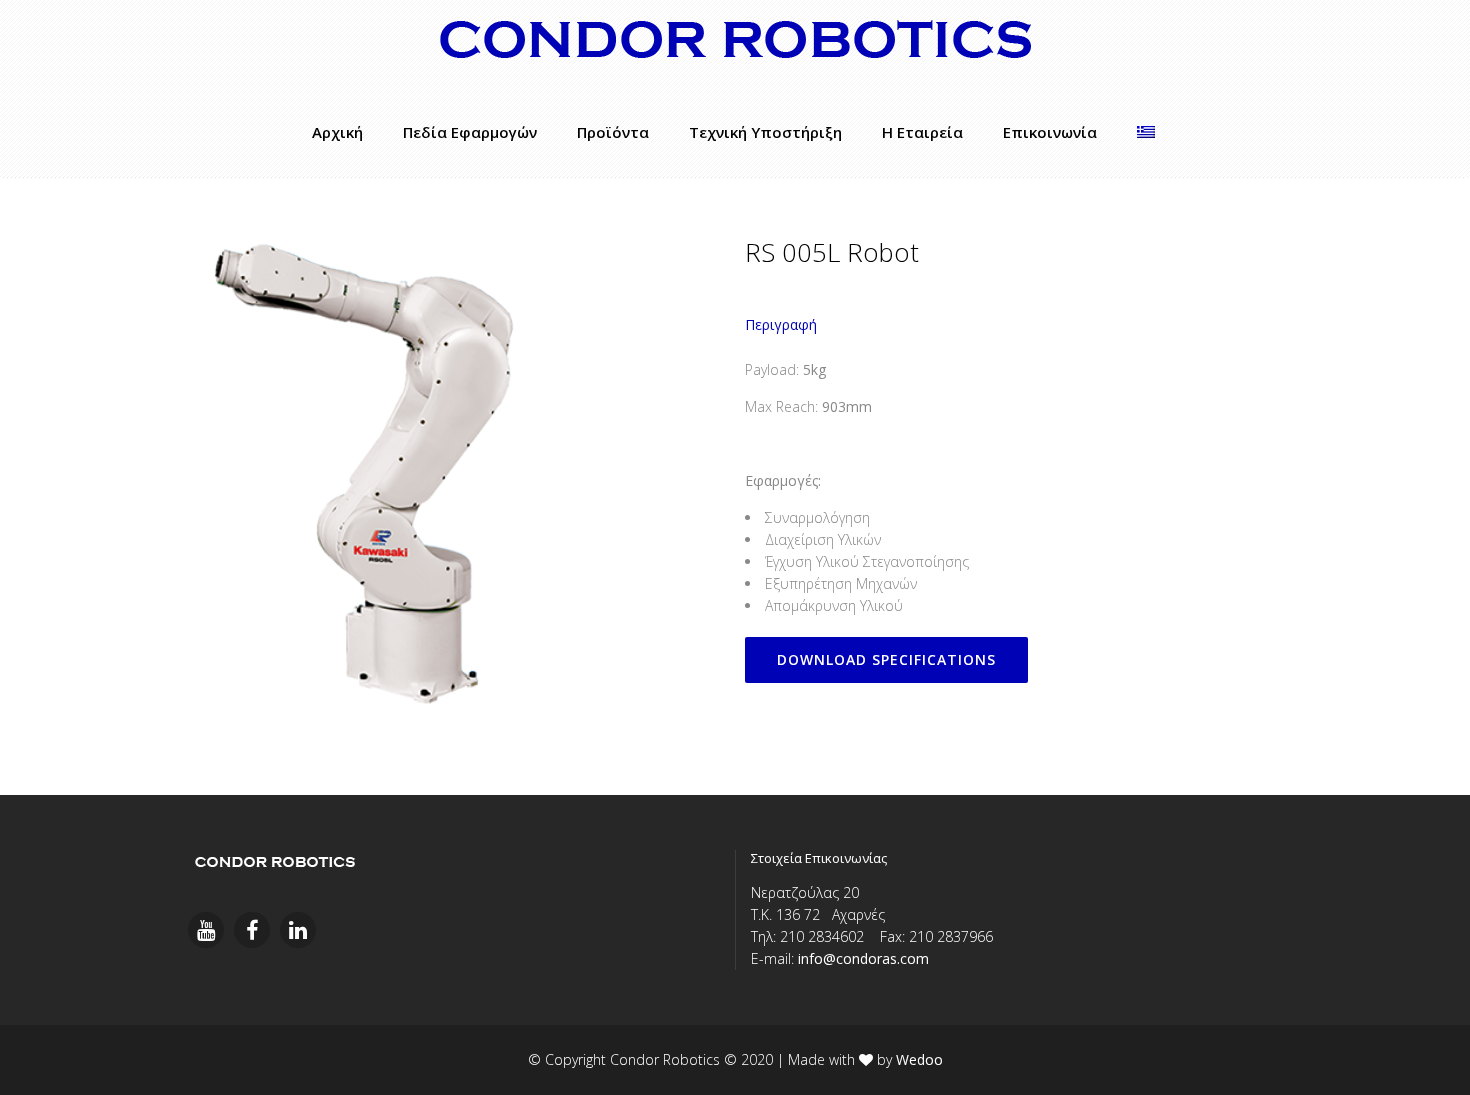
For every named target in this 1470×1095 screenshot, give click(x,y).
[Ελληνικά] (1146, 132)
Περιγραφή (781, 324)
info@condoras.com (863, 958)
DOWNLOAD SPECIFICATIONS (886, 659)
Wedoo (919, 1059)
